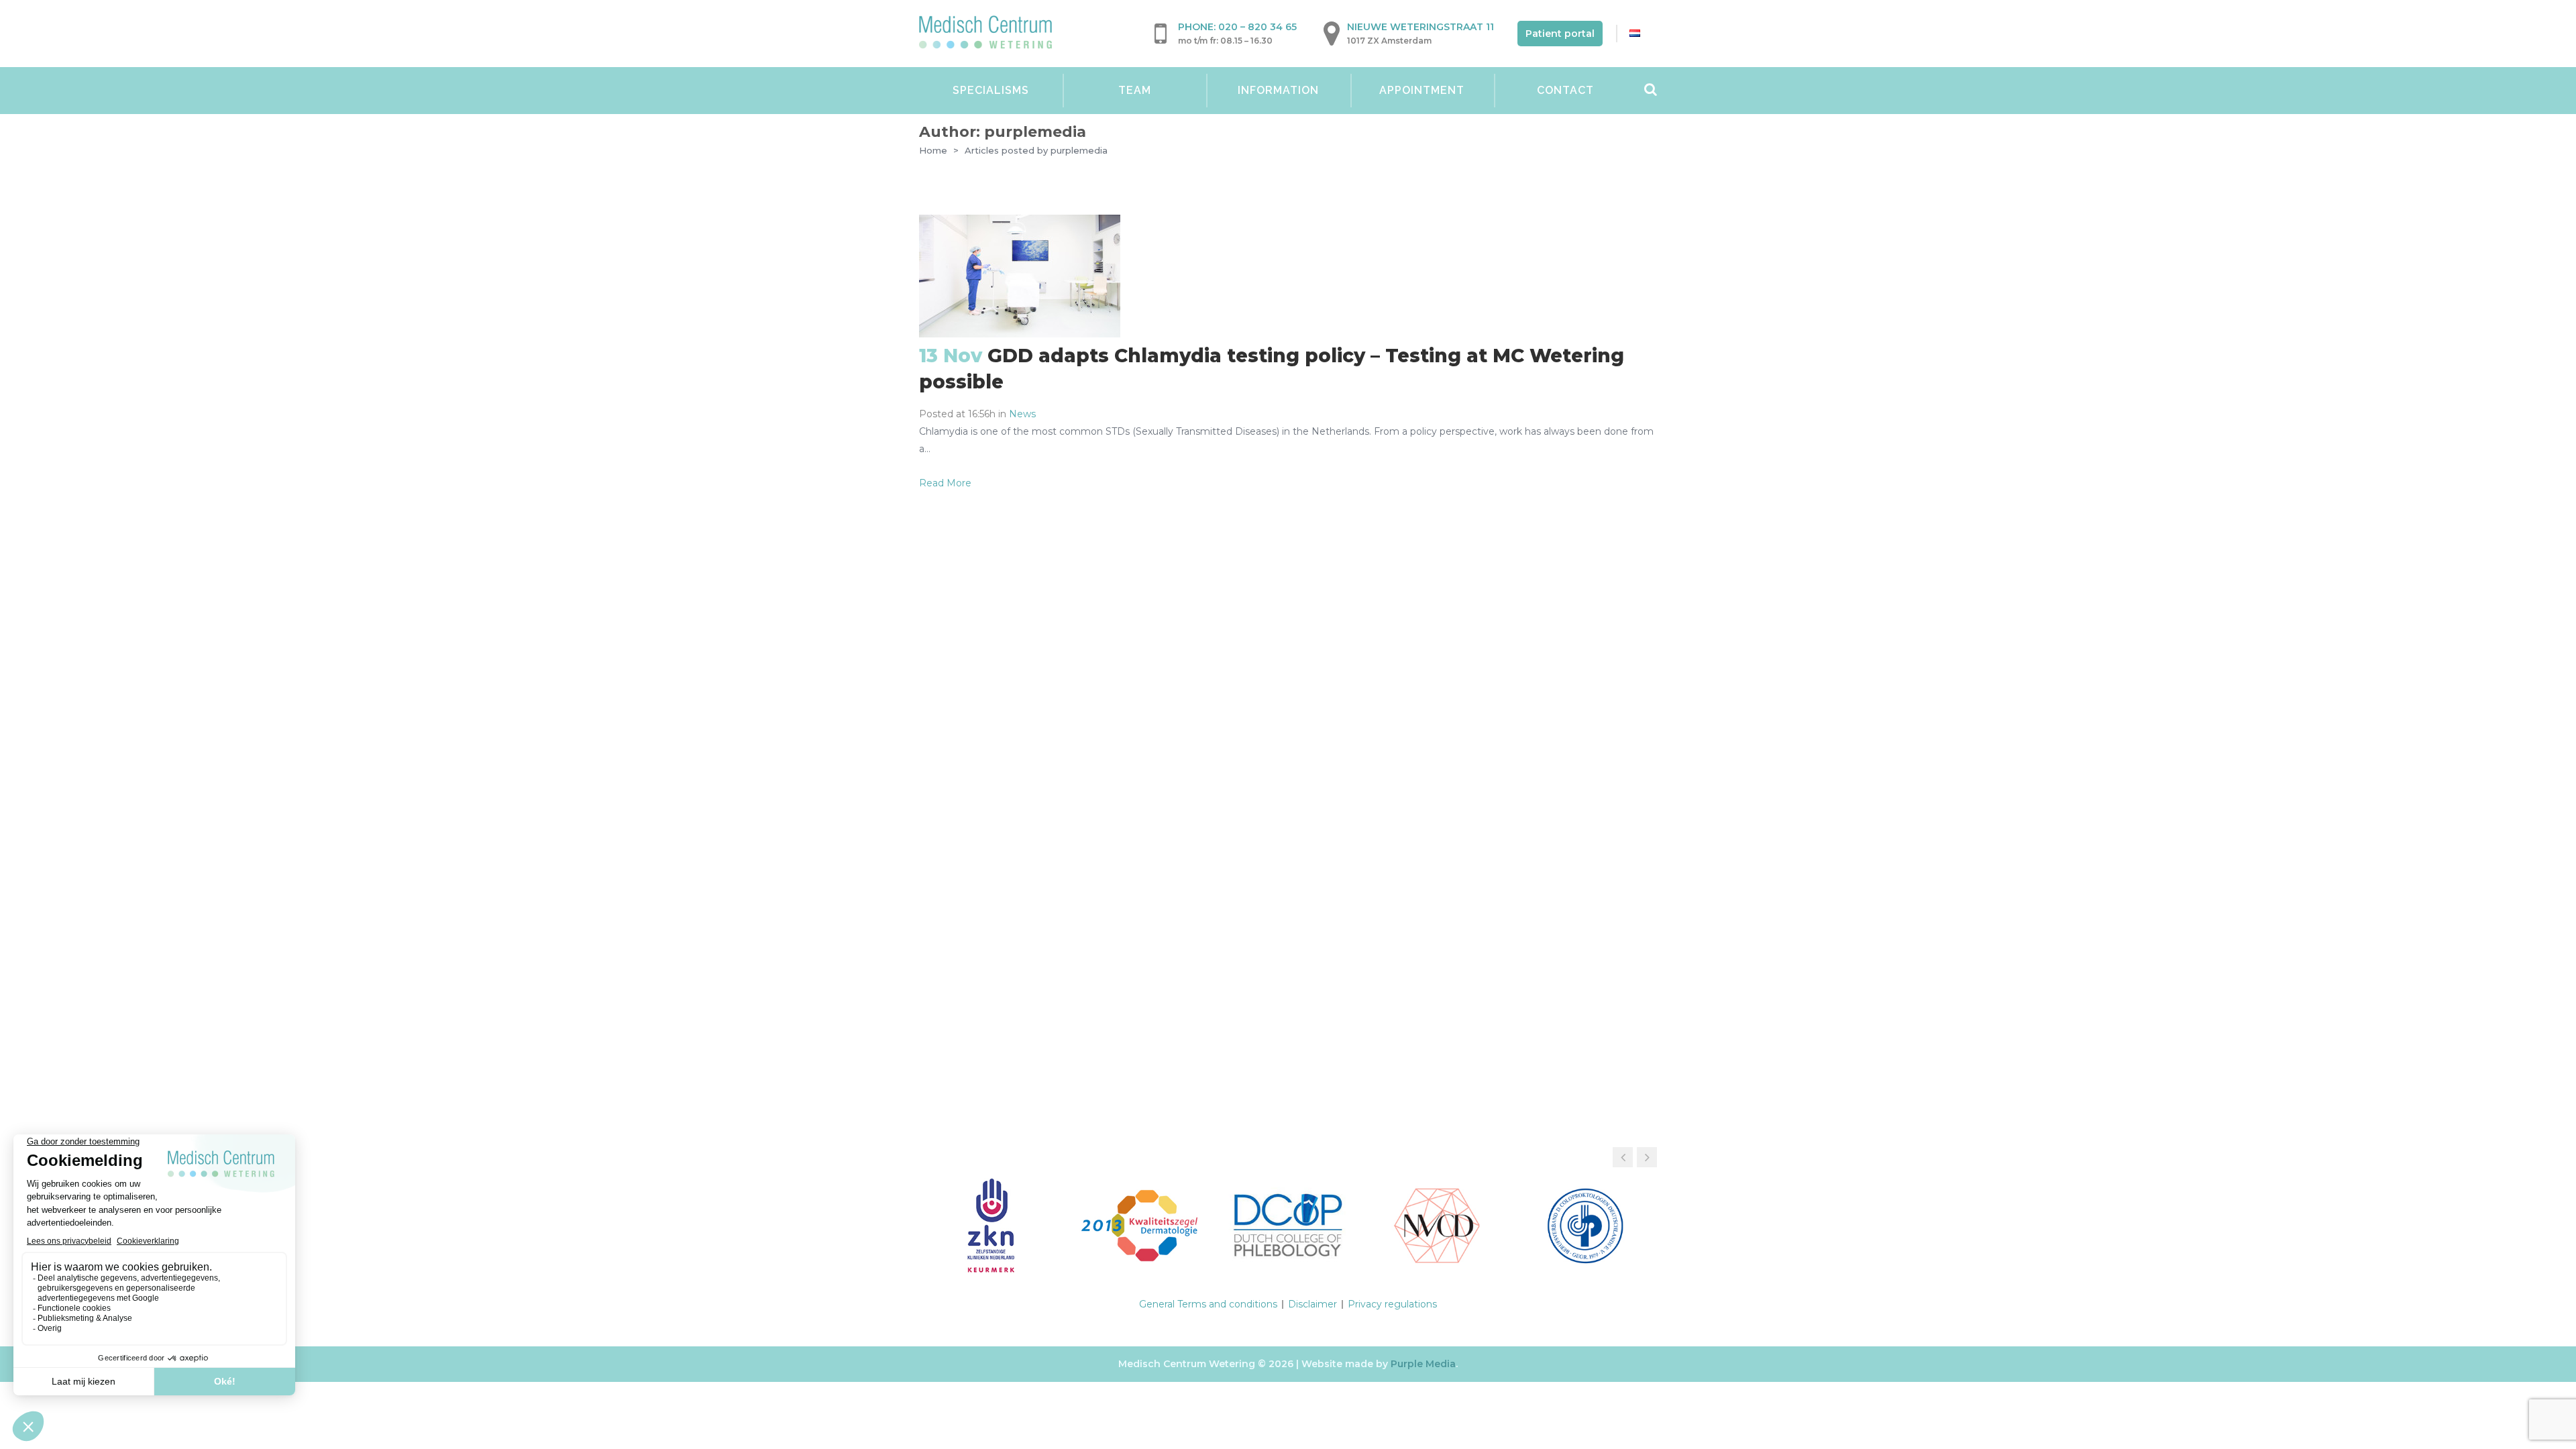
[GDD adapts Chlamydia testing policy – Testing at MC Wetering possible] (1020, 334)
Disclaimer (1312, 1304)
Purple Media (1423, 1364)
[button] (1647, 1157)
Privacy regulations (1392, 1304)
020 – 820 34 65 (1257, 27)
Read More (945, 483)
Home (933, 150)
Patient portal (1560, 34)
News (1022, 414)
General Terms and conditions (1208, 1304)
